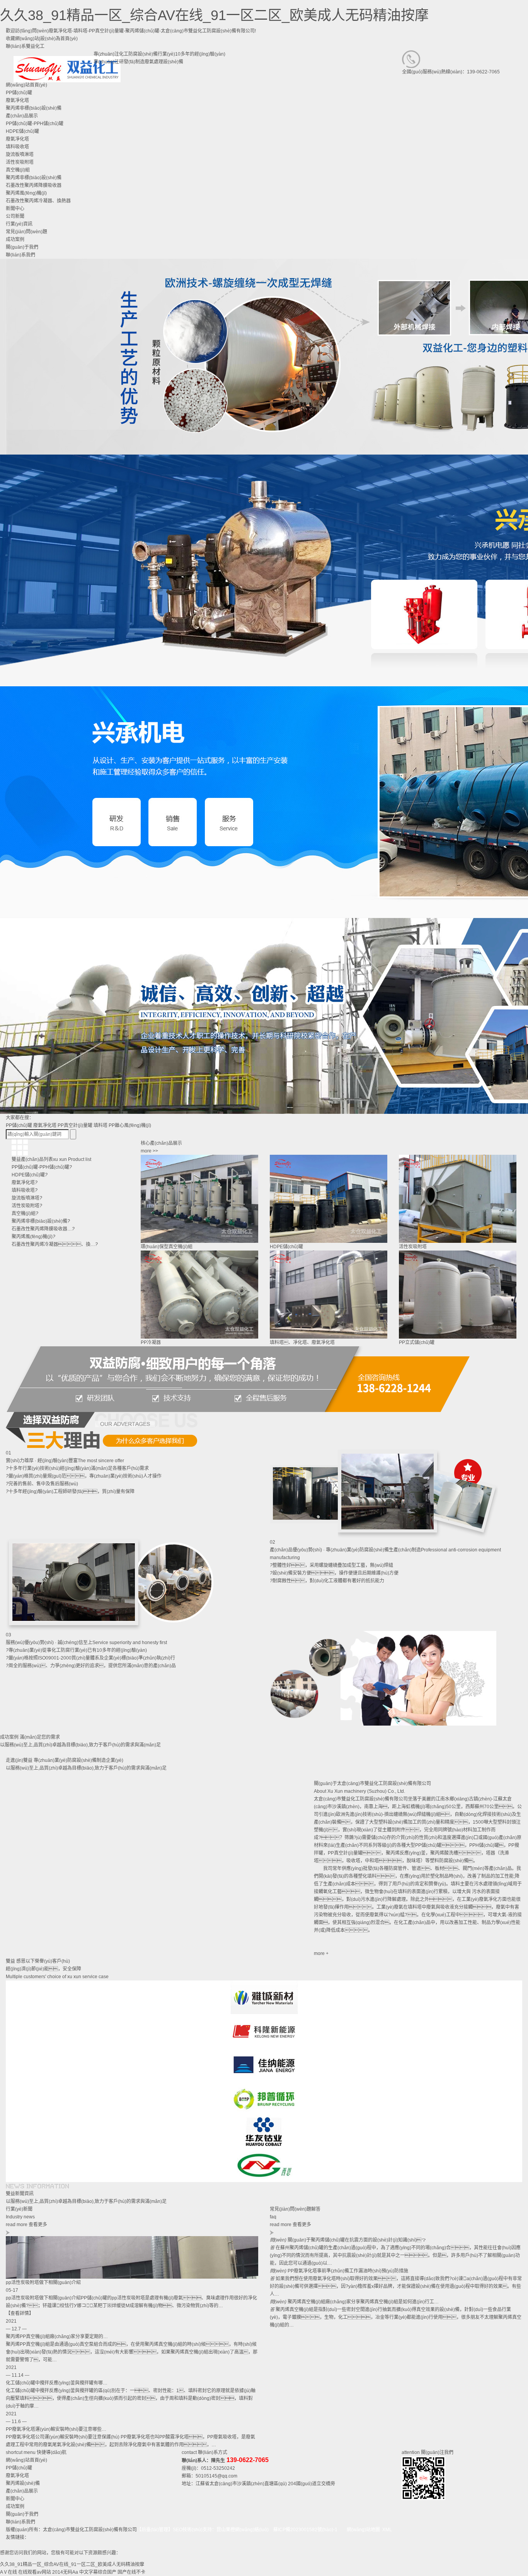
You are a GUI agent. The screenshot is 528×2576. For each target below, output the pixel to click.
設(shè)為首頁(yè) (59, 39)
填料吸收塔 (17, 147)
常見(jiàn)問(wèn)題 (26, 232)
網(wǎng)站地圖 (363, 2530)
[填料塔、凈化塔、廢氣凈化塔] (329, 1295)
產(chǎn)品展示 (22, 2491)
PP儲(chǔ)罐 (19, 1125)
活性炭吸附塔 (20, 162)
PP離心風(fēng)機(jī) (130, 1125)
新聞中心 (15, 2499)
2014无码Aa (65, 2572)
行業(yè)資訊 (19, 224)
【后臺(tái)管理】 (155, 2530)
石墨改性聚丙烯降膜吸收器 (34, 185)
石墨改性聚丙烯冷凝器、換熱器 (38, 201)
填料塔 (100, 1125)
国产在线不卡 (131, 2572)
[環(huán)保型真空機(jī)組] (199, 1199)
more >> (149, 1151)
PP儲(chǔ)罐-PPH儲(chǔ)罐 (35, 124)
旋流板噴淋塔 (20, 154)
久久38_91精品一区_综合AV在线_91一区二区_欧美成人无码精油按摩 (214, 15)
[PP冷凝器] (199, 1295)
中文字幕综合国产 (98, 2572)
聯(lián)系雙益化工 (25, 46)
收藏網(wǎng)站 (22, 39)
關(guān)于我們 (22, 2514)
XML (387, 2530)
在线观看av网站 (35, 2572)
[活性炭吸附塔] (458, 1199)
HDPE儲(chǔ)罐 (22, 131)
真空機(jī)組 (18, 170)
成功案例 (15, 2506)
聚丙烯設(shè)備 (23, 2483)
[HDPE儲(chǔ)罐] (329, 1199)
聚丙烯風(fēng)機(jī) (26, 193)
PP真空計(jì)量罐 (75, 1125)
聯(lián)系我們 (20, 2522)
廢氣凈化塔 (17, 139)
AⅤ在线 (9, 2572)
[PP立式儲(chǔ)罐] (458, 1295)
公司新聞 (15, 216)
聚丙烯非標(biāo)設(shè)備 (34, 178)
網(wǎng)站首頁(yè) (26, 2460)
